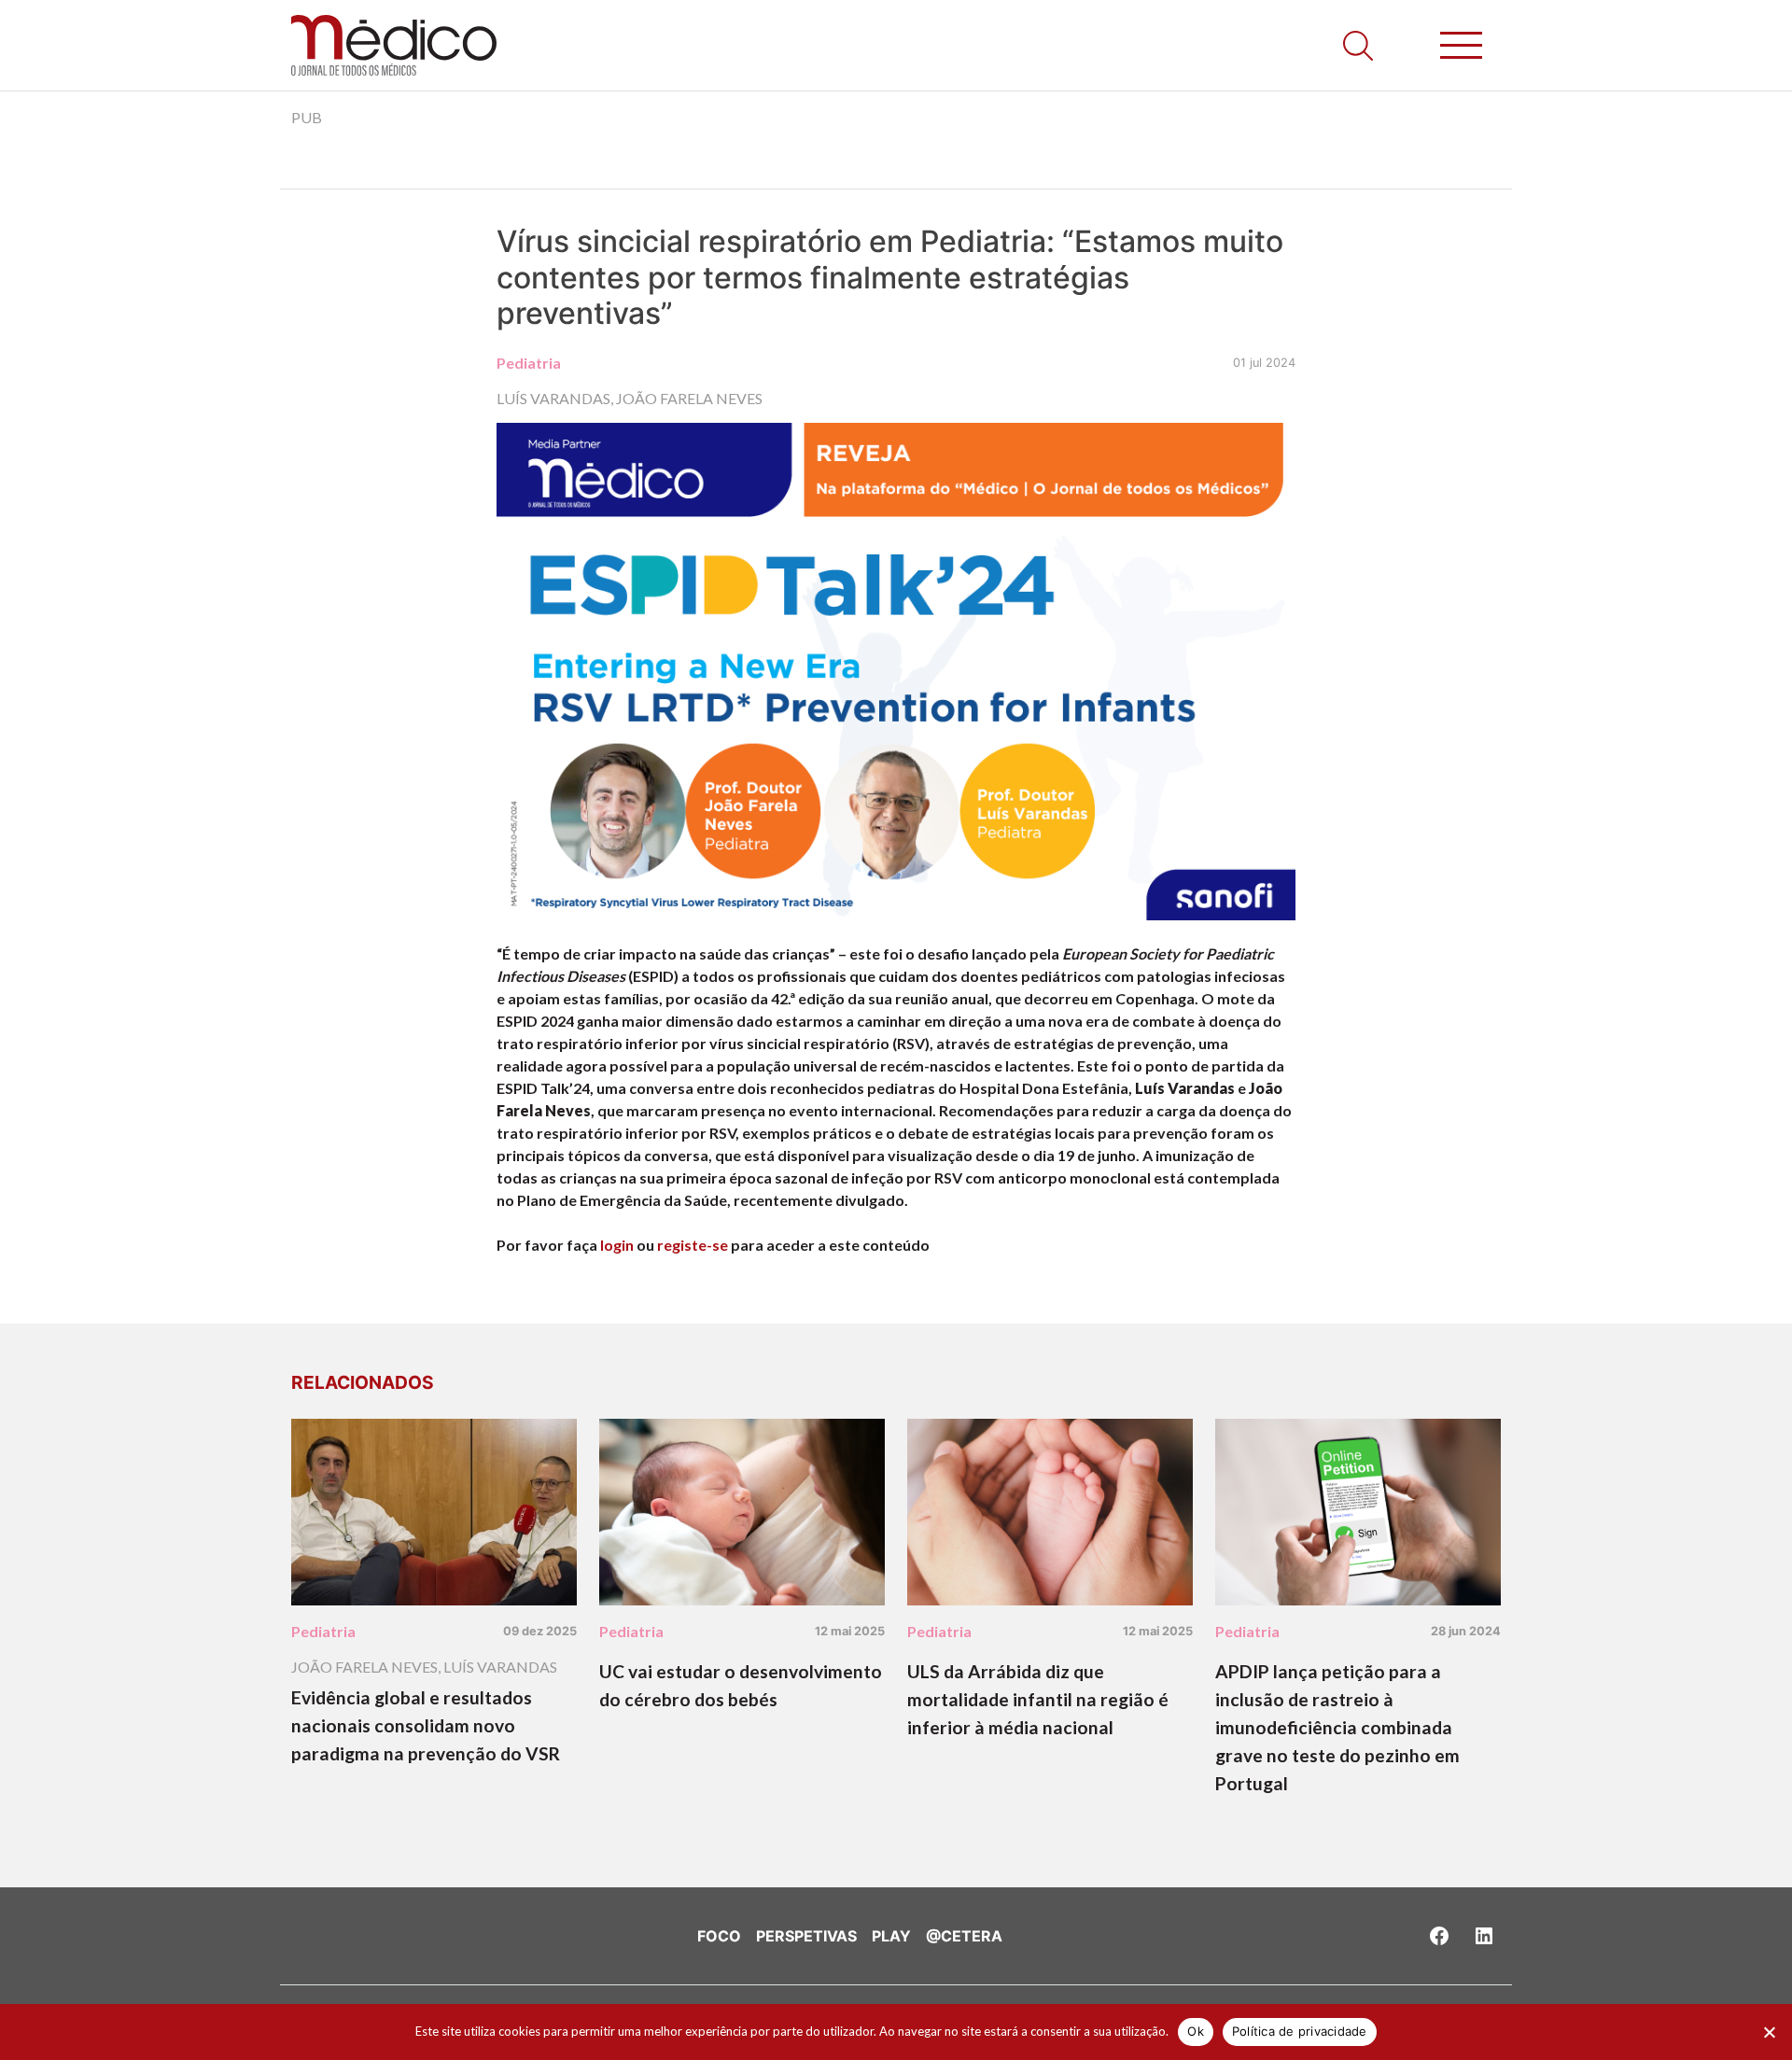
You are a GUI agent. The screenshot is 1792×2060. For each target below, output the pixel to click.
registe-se (693, 1245)
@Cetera (964, 1936)
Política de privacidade (1300, 2031)
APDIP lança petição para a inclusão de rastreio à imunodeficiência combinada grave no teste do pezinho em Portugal (1337, 1727)
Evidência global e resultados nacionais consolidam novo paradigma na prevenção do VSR (426, 1725)
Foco (719, 1936)
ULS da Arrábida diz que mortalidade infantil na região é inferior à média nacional (1038, 1699)
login (617, 1245)
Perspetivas (806, 1936)
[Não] (1769, 2032)
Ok (1196, 2031)
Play (891, 1936)
